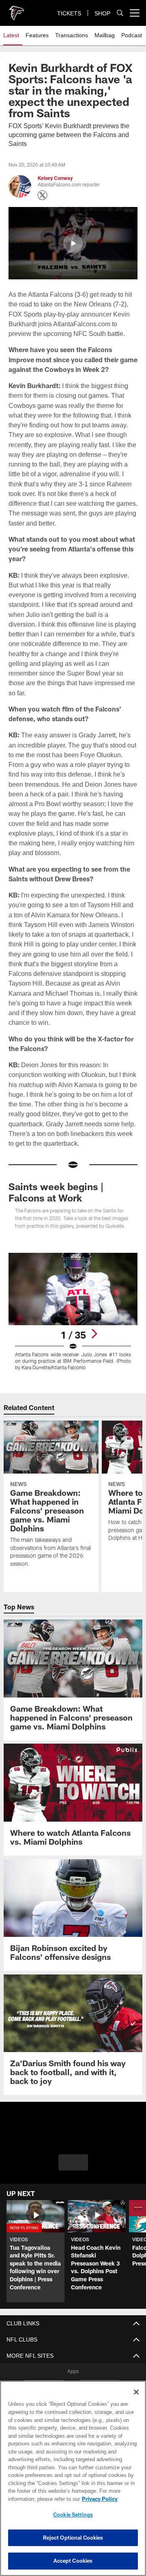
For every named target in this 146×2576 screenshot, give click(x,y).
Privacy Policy (35, 2499)
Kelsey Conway (55, 178)
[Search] (120, 13)
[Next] (94, 1314)
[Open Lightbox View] (73, 1292)
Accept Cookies (73, 2561)
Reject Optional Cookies (73, 2538)
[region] (73, 2478)
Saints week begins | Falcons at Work (56, 1173)
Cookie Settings (73, 2515)
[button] (73, 243)
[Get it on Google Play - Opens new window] (100, 2371)
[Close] (136, 2392)
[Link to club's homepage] (16, 10)
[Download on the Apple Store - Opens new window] (44, 2368)
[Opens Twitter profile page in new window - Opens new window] (43, 195)
